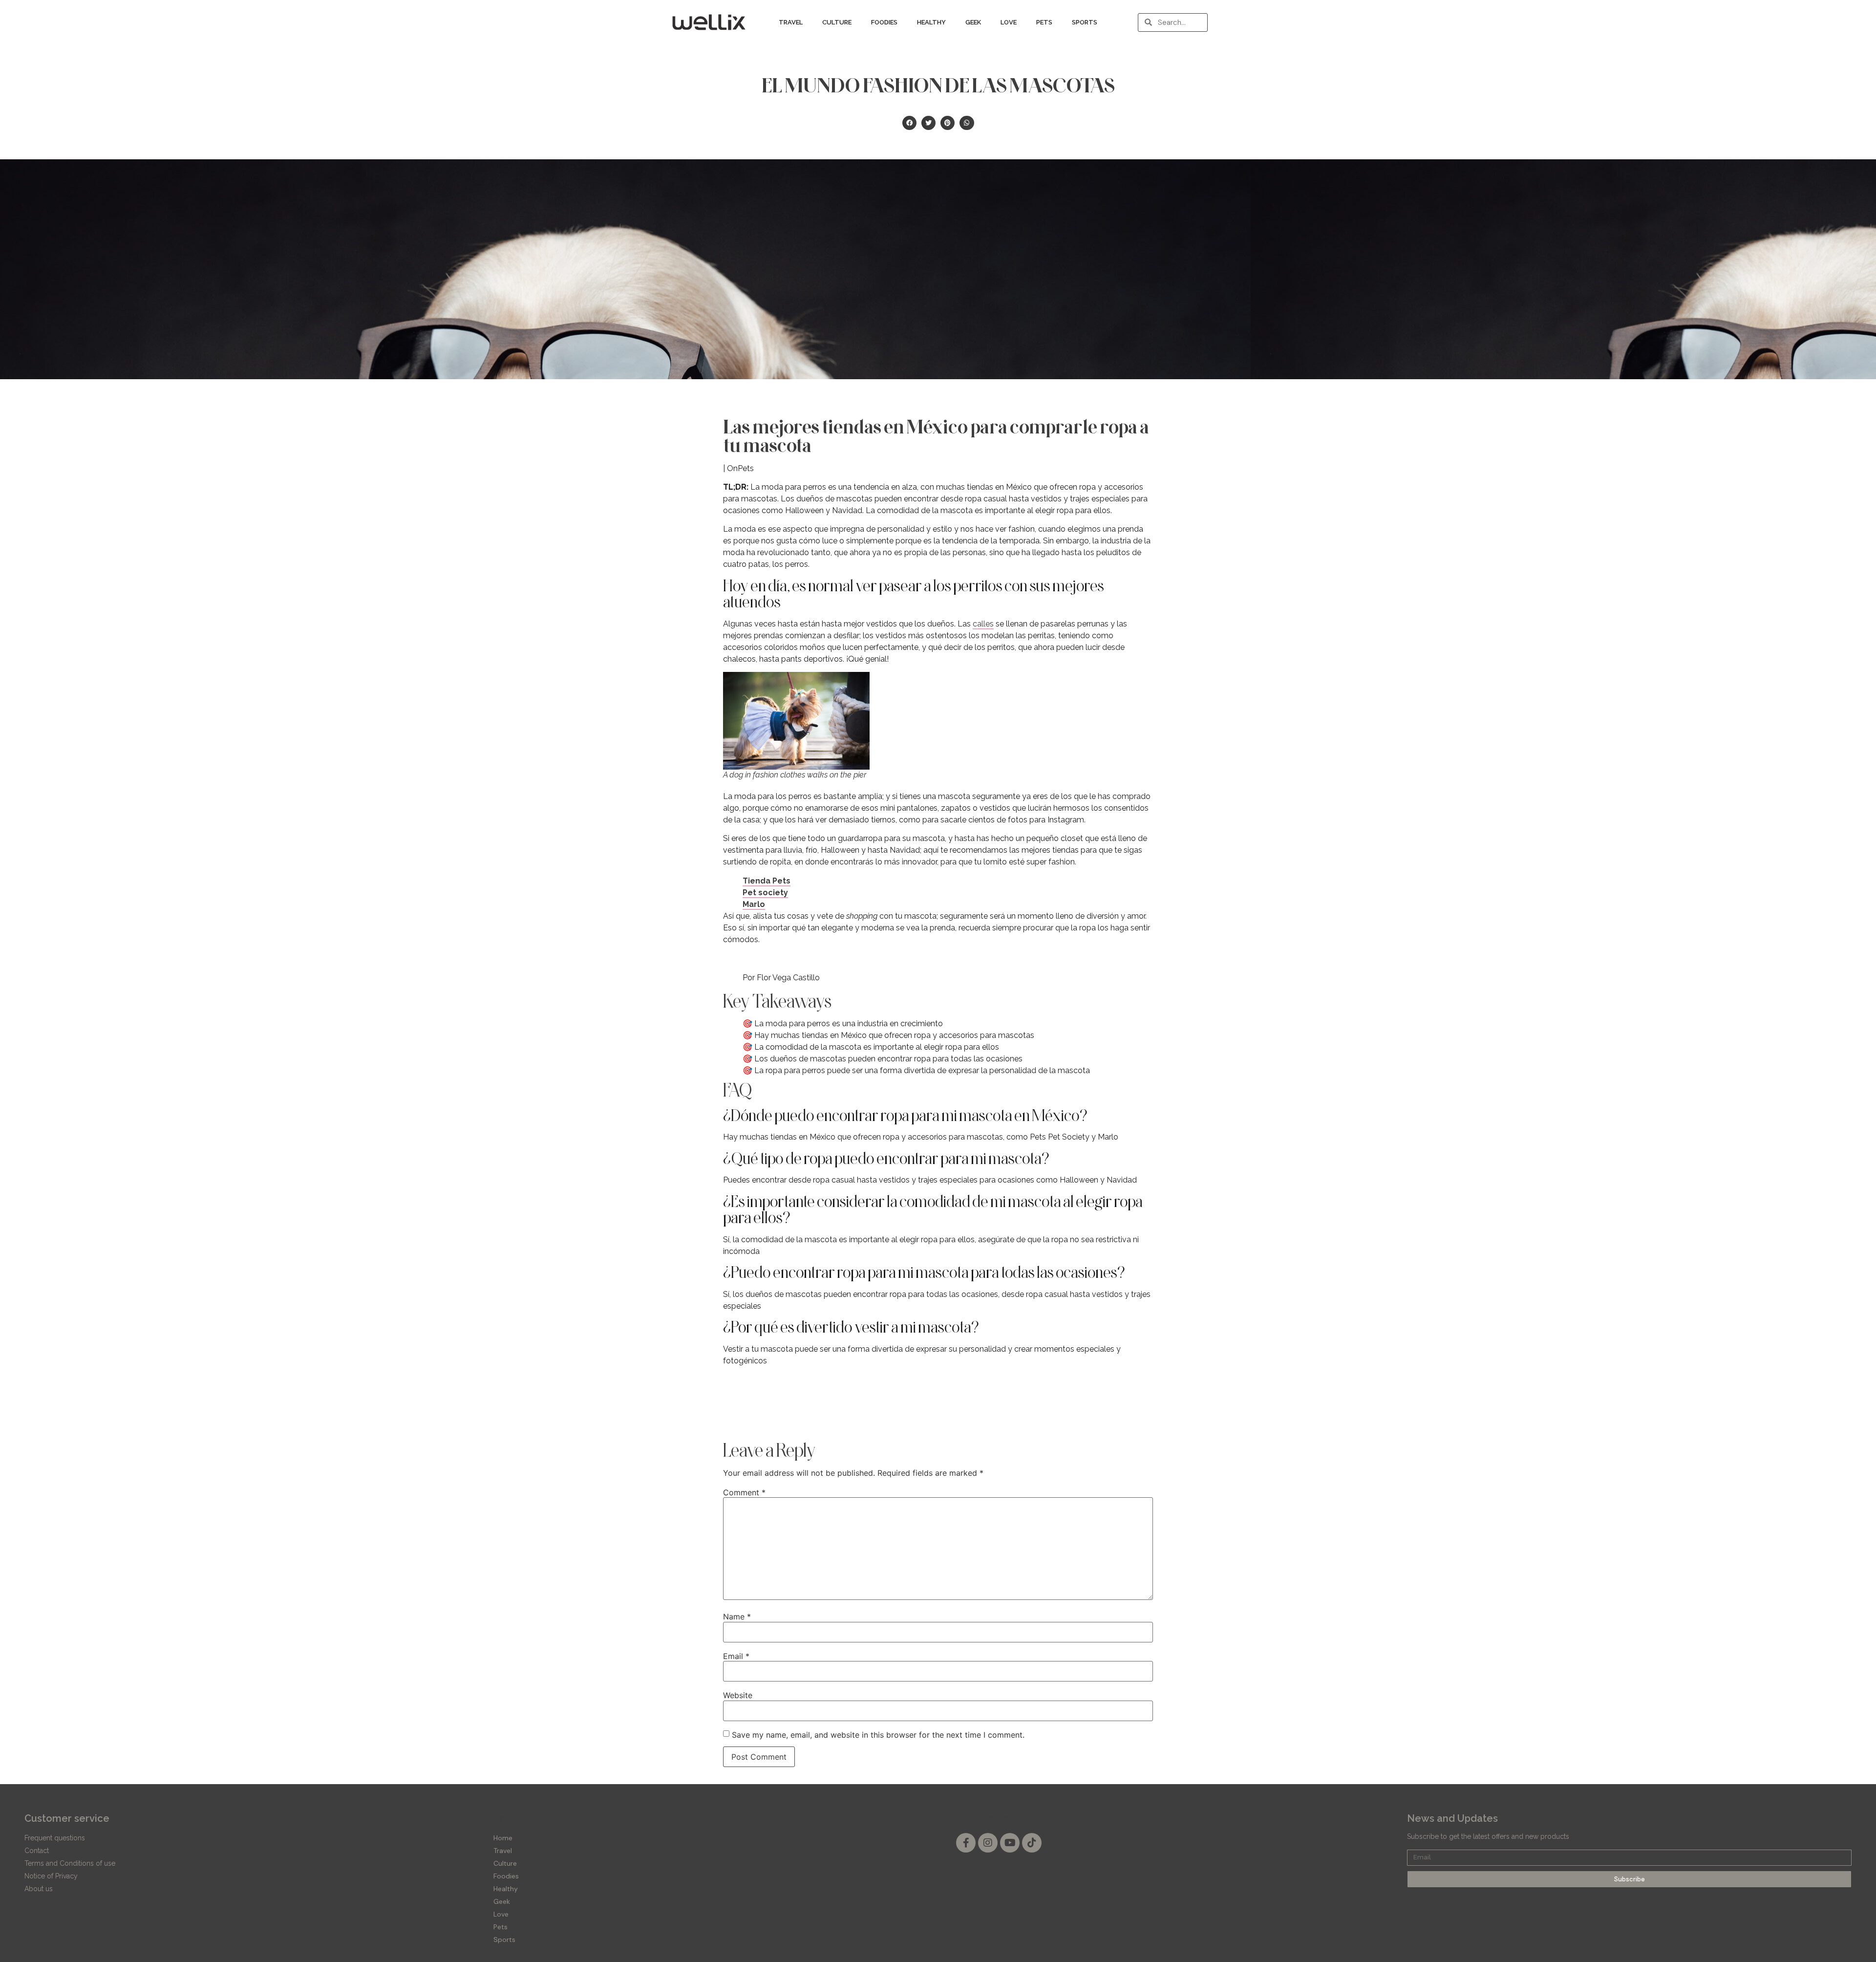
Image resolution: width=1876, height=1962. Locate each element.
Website (738, 1695)
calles (983, 624)
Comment (744, 1492)
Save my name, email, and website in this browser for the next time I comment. (878, 1735)
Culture (837, 22)
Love (1009, 22)
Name (737, 1617)
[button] (909, 123)
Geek (973, 22)
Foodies (884, 22)
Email (736, 1656)
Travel (791, 22)
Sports (1085, 22)
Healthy (931, 22)
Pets (1044, 22)
